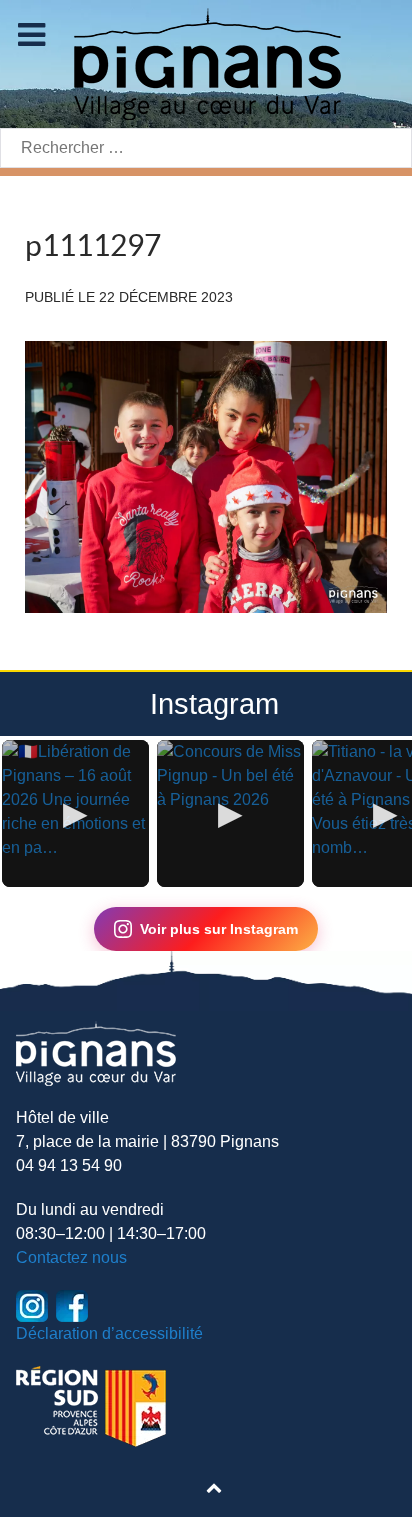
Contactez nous (71, 1257)
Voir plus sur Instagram (219, 929)
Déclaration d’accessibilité (109, 1333)
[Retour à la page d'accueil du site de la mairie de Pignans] (206, 62)
